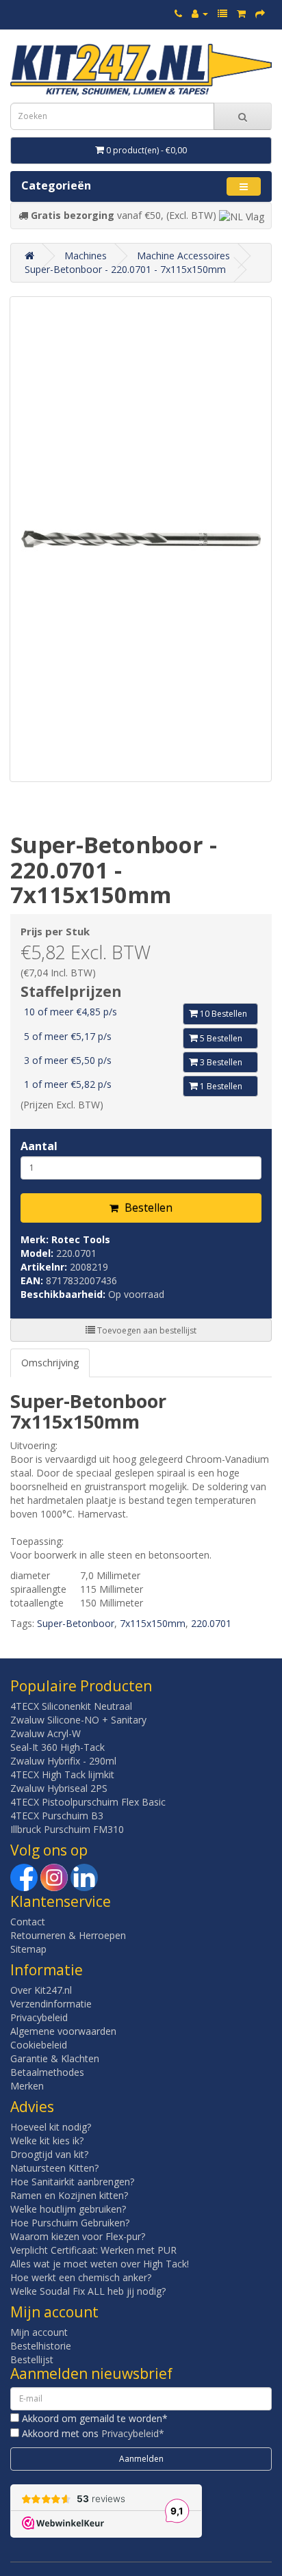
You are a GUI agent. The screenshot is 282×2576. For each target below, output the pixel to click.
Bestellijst (32, 2359)
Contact (28, 1922)
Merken (27, 2086)
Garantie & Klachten (55, 2058)
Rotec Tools (81, 1239)
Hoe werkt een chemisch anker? (81, 2277)
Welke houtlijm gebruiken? (68, 2209)
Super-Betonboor (76, 1623)
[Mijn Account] (200, 13)
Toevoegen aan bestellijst (146, 1330)
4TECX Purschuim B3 (57, 1816)
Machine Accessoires (183, 256)
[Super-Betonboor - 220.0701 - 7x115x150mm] (141, 539)
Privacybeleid (39, 2017)
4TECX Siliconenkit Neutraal (71, 1706)
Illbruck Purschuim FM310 (67, 1829)
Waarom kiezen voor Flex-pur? (78, 2236)
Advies (32, 2107)
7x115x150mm (153, 1623)
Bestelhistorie (41, 2346)
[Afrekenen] (260, 13)
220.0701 (211, 1623)
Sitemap (28, 1949)
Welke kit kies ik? (47, 2141)
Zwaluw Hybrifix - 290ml (63, 1761)
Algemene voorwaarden (63, 2031)
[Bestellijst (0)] (222, 13)
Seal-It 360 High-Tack (57, 1747)
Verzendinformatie (51, 2004)
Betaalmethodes (47, 2072)
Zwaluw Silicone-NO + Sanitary (78, 1720)
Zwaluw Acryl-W (46, 1733)
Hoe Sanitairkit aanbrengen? (72, 2182)
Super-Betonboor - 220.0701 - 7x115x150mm (125, 269)
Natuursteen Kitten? (54, 2168)
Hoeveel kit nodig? (51, 2127)
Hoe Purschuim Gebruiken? (70, 2223)
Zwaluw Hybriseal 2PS (59, 1788)
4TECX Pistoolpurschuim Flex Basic (88, 1802)
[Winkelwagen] (241, 13)
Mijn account (39, 2332)
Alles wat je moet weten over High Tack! (100, 2264)
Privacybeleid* (133, 2433)
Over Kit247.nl (41, 1990)
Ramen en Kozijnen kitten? (69, 2195)
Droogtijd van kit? (49, 2154)
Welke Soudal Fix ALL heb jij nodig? (88, 2291)
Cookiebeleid (39, 2045)
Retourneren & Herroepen (68, 1935)
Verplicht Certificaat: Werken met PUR (93, 2250)
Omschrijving (50, 1363)
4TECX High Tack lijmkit (62, 1774)
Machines (86, 256)
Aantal (39, 1146)
